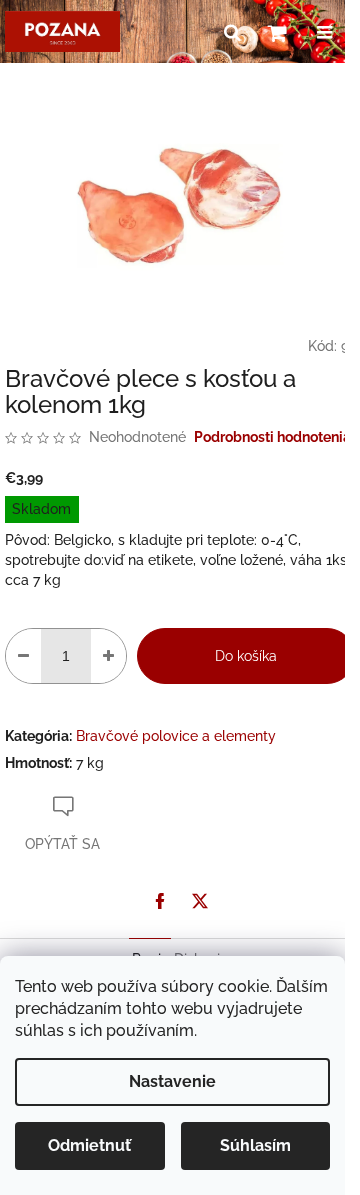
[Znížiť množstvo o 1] (23, 656)
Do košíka (246, 656)
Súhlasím (255, 1145)
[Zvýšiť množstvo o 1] (108, 656)
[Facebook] (160, 901)
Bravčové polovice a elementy (176, 736)
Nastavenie (172, 1081)
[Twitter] (200, 901)
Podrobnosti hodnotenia (272, 437)
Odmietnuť (89, 1145)
